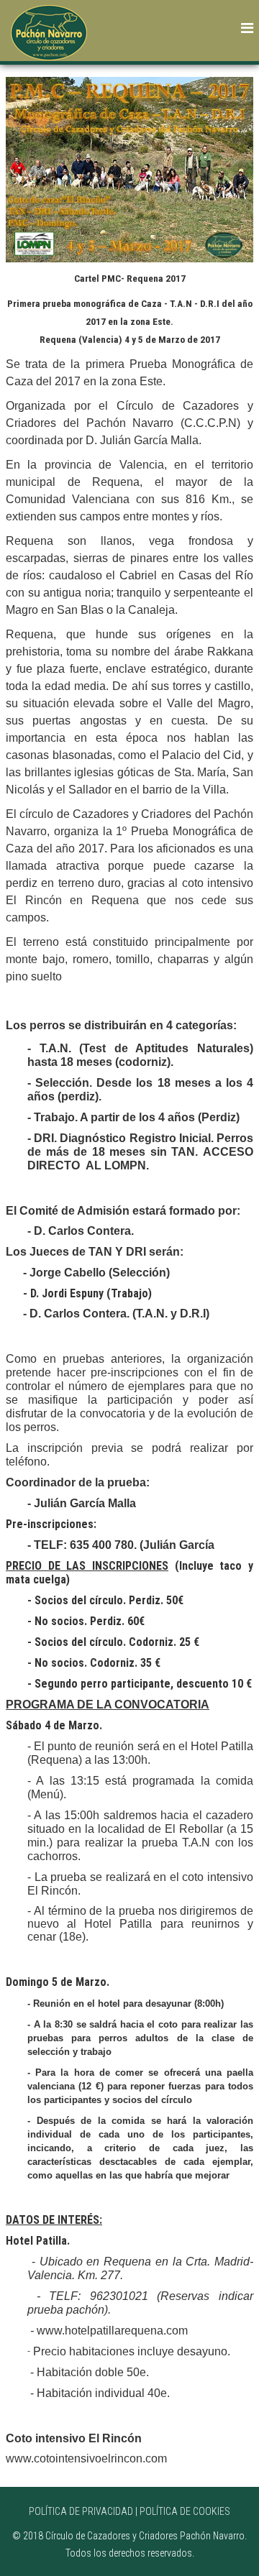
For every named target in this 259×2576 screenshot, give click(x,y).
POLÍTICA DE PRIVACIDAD (81, 2511)
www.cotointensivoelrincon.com (86, 2458)
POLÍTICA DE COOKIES (185, 2511)
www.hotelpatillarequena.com (112, 2331)
